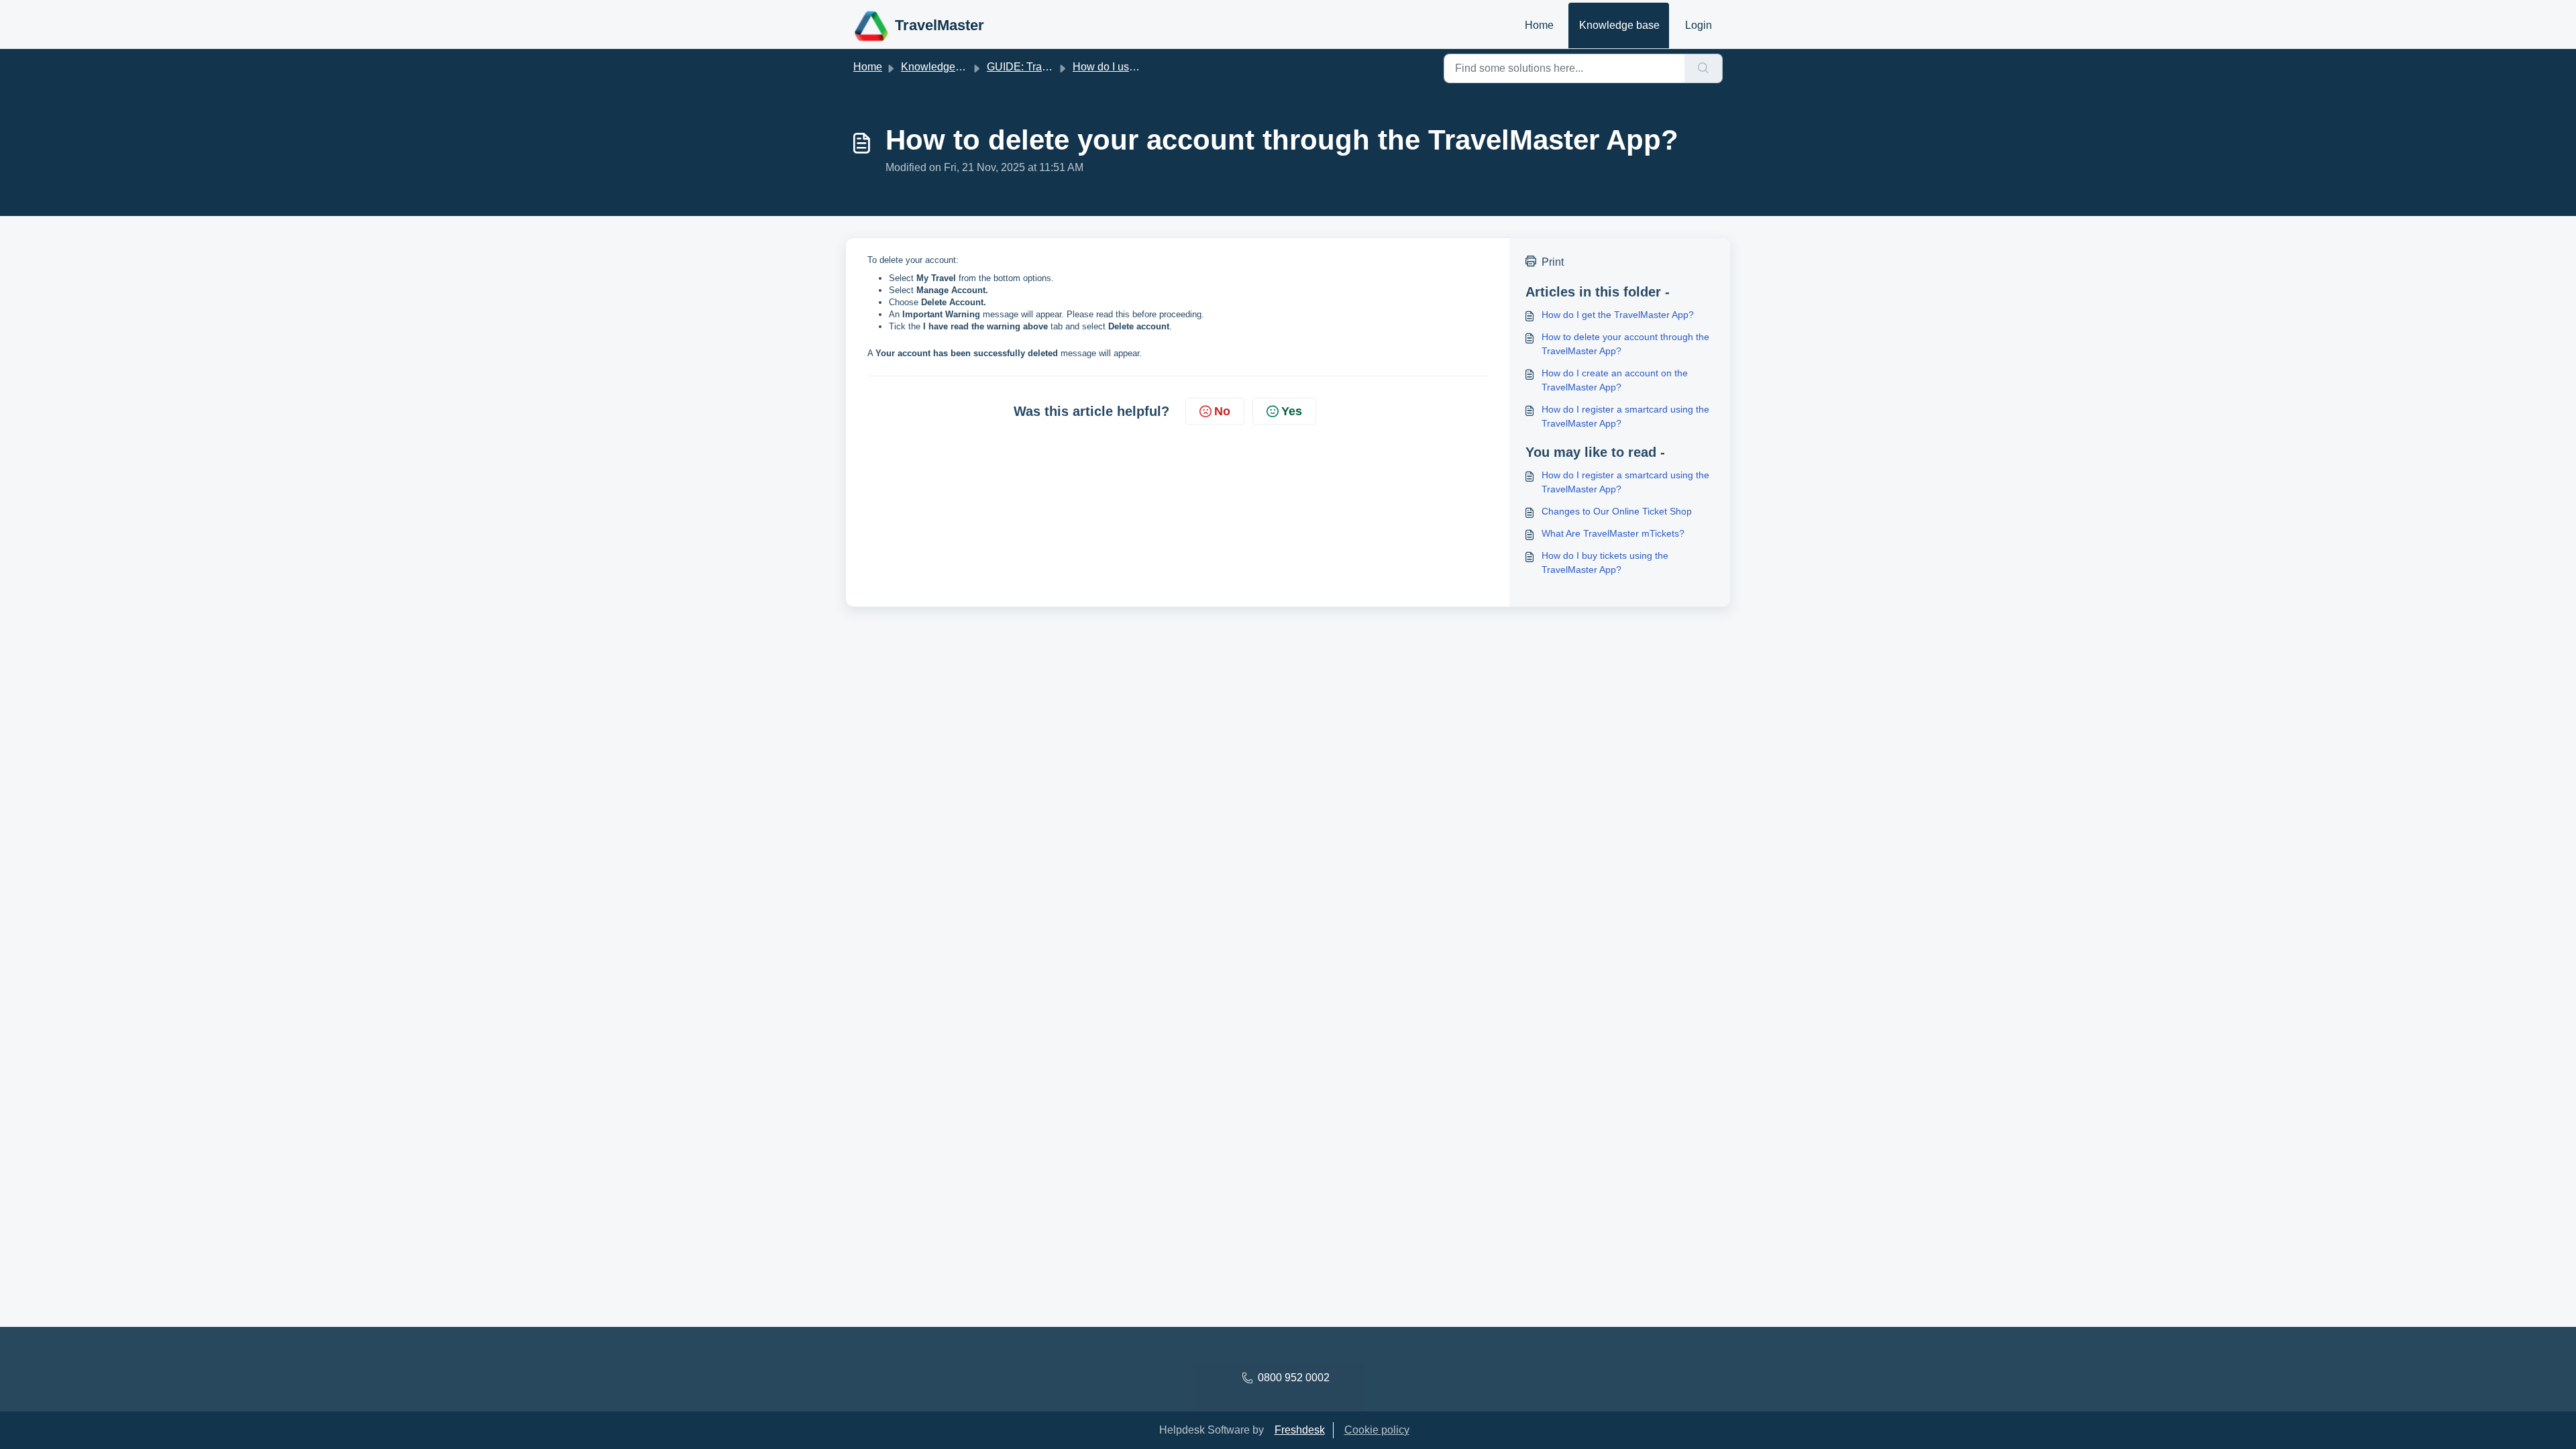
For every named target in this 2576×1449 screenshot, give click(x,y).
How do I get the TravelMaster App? (1618, 315)
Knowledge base (1619, 25)
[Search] (1704, 68)
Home (1539, 25)
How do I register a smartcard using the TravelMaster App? (1625, 416)
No (1222, 411)
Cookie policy (1377, 1430)
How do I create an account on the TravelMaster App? (1615, 380)
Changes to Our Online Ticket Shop (1617, 511)
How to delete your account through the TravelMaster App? (1625, 344)
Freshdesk (1300, 1430)
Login (1699, 25)
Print (1553, 262)
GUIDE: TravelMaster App (1048, 67)
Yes (1292, 411)
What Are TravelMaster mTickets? (1613, 533)
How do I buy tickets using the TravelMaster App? (1605, 562)
